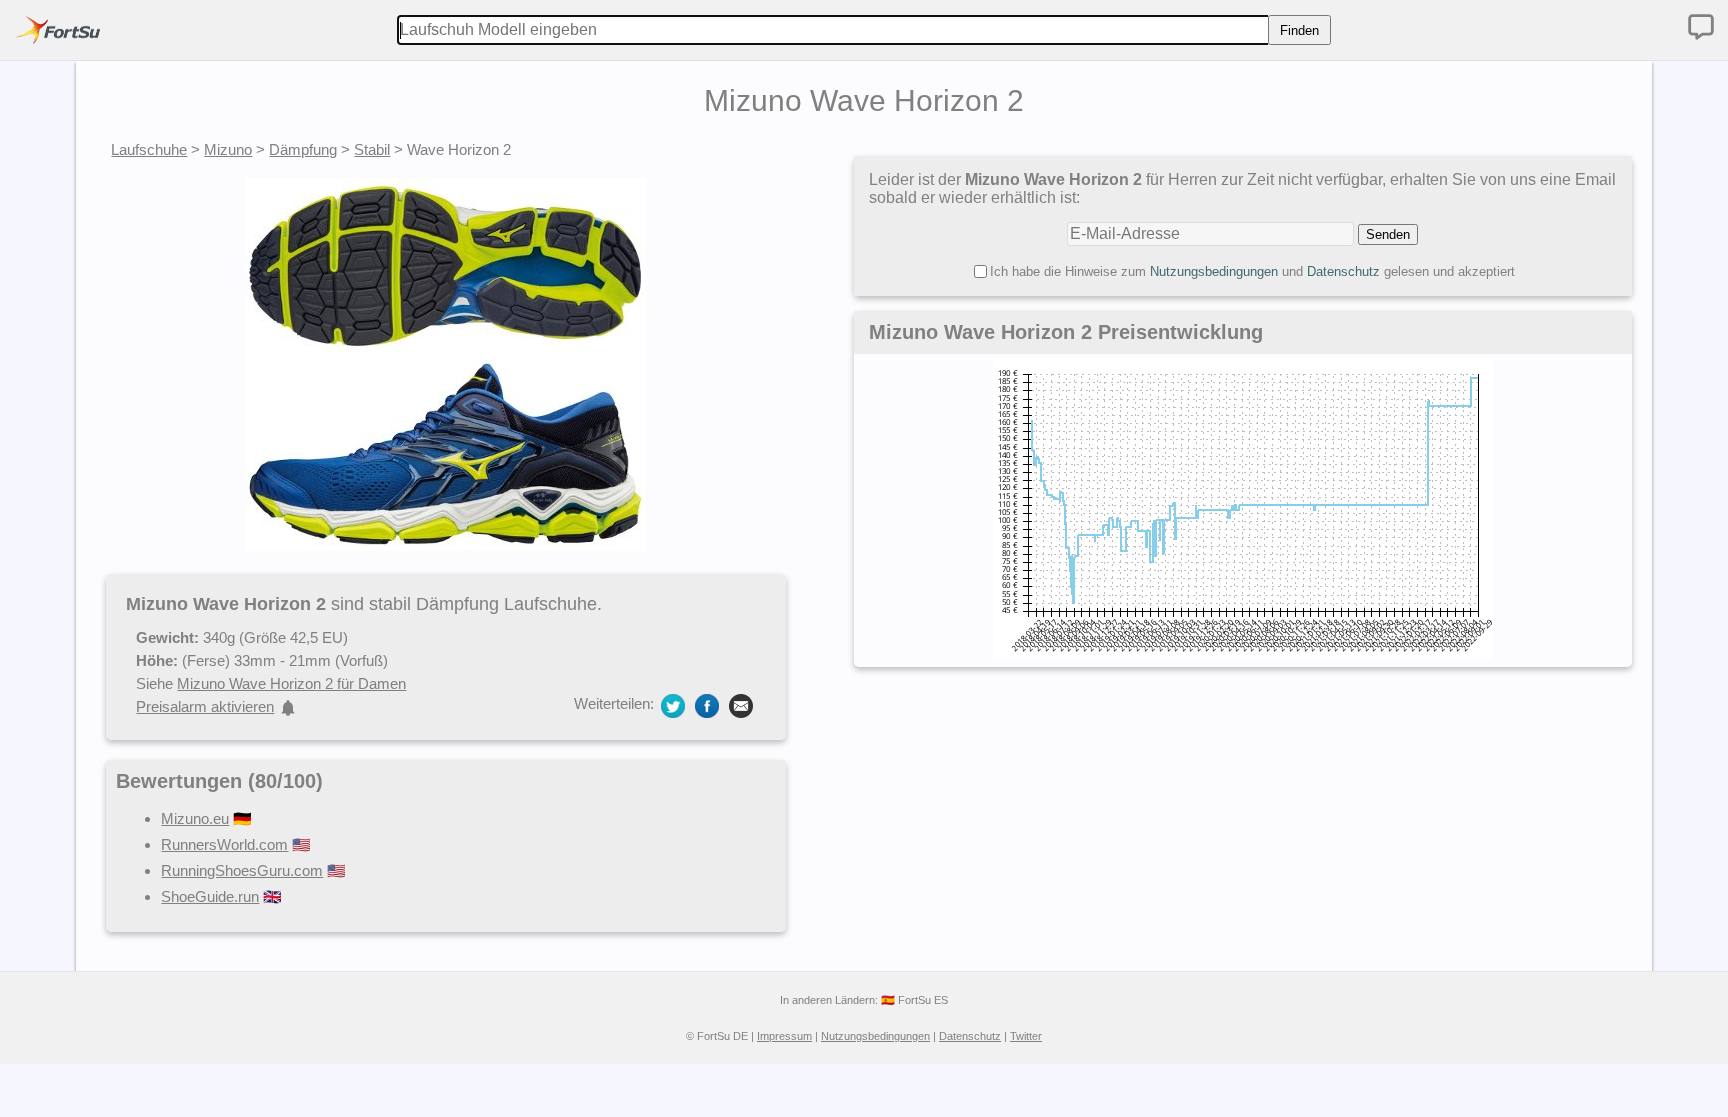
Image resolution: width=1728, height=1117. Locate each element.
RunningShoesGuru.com (242, 870)
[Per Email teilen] (741, 704)
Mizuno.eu (195, 818)
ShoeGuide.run (210, 896)
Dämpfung (303, 149)
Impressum (784, 1036)
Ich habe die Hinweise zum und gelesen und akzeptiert (1252, 271)
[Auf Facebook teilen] (707, 704)
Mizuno (228, 149)
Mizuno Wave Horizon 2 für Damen (291, 683)
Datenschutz (1343, 271)
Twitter (1026, 1036)
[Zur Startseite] (58, 30)
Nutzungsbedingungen (1214, 271)
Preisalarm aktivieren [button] (205, 706)
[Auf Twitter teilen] (673, 704)
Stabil (372, 149)
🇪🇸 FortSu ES (914, 1000)
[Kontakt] (1701, 27)
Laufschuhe (149, 149)
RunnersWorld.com (224, 844)
